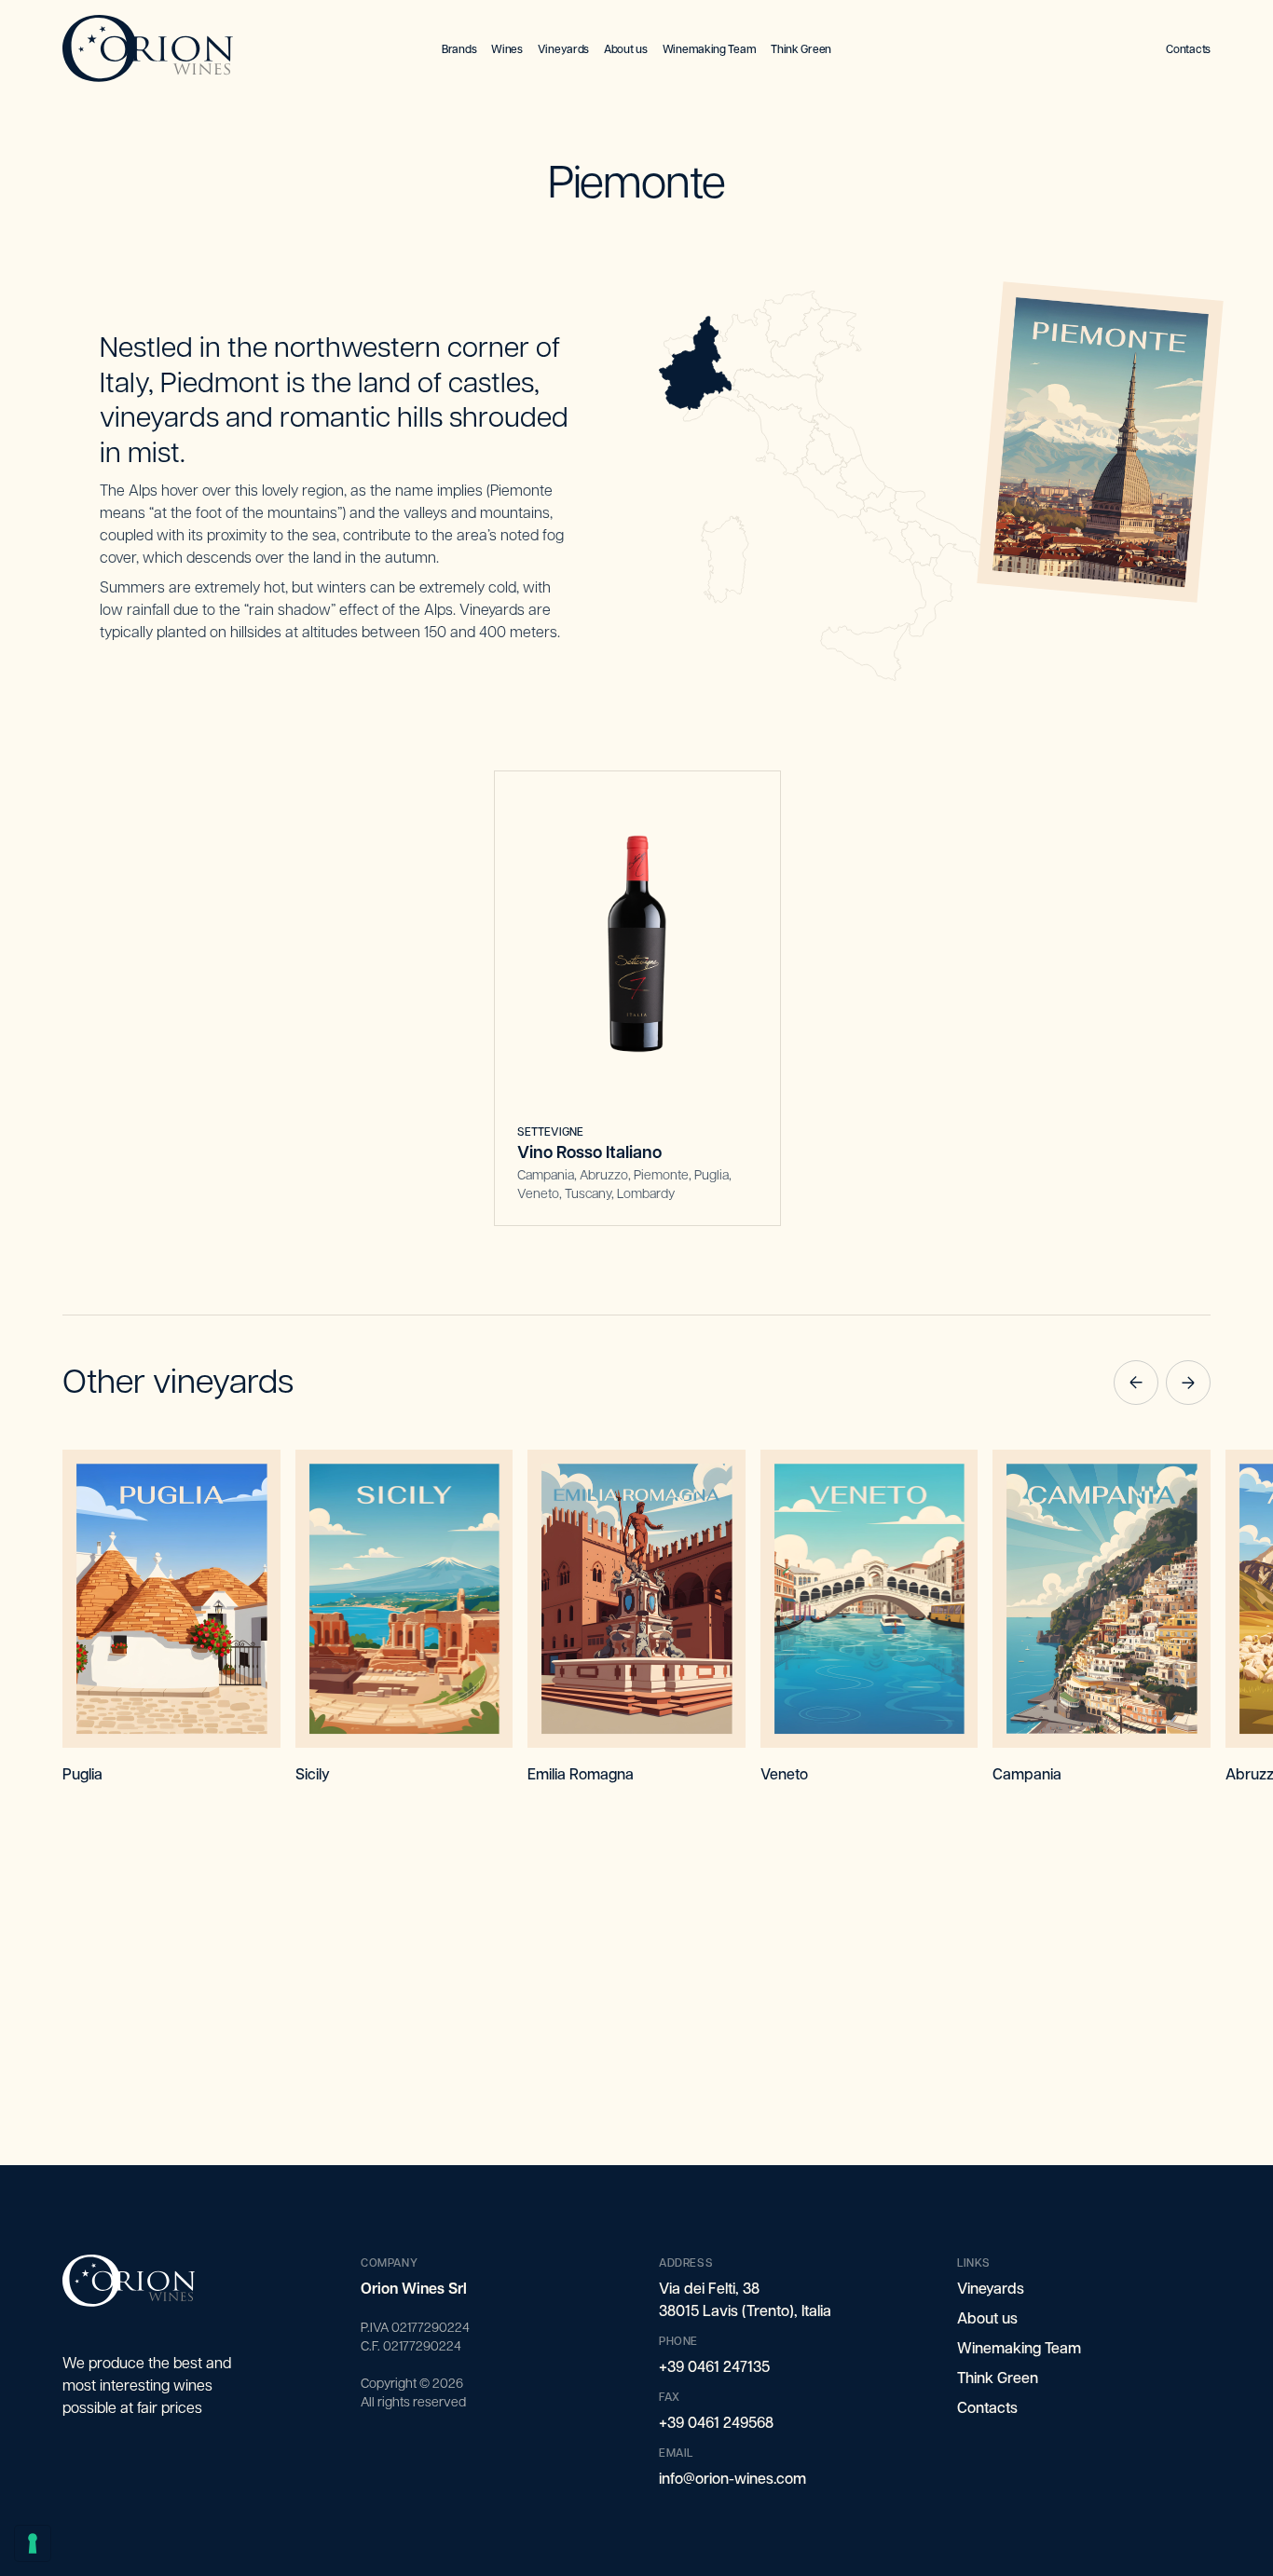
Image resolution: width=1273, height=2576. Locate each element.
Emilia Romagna (581, 1773)
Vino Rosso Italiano (589, 1152)
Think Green (801, 48)
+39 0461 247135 (714, 2366)
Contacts (1188, 48)
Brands (459, 48)
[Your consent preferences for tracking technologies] (33, 2543)
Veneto (784, 1773)
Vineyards (563, 48)
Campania (1027, 1773)
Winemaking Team (710, 48)
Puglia (82, 1773)
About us (626, 48)
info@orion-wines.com (732, 2478)
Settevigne (550, 1131)
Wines (507, 48)
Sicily (313, 1773)
